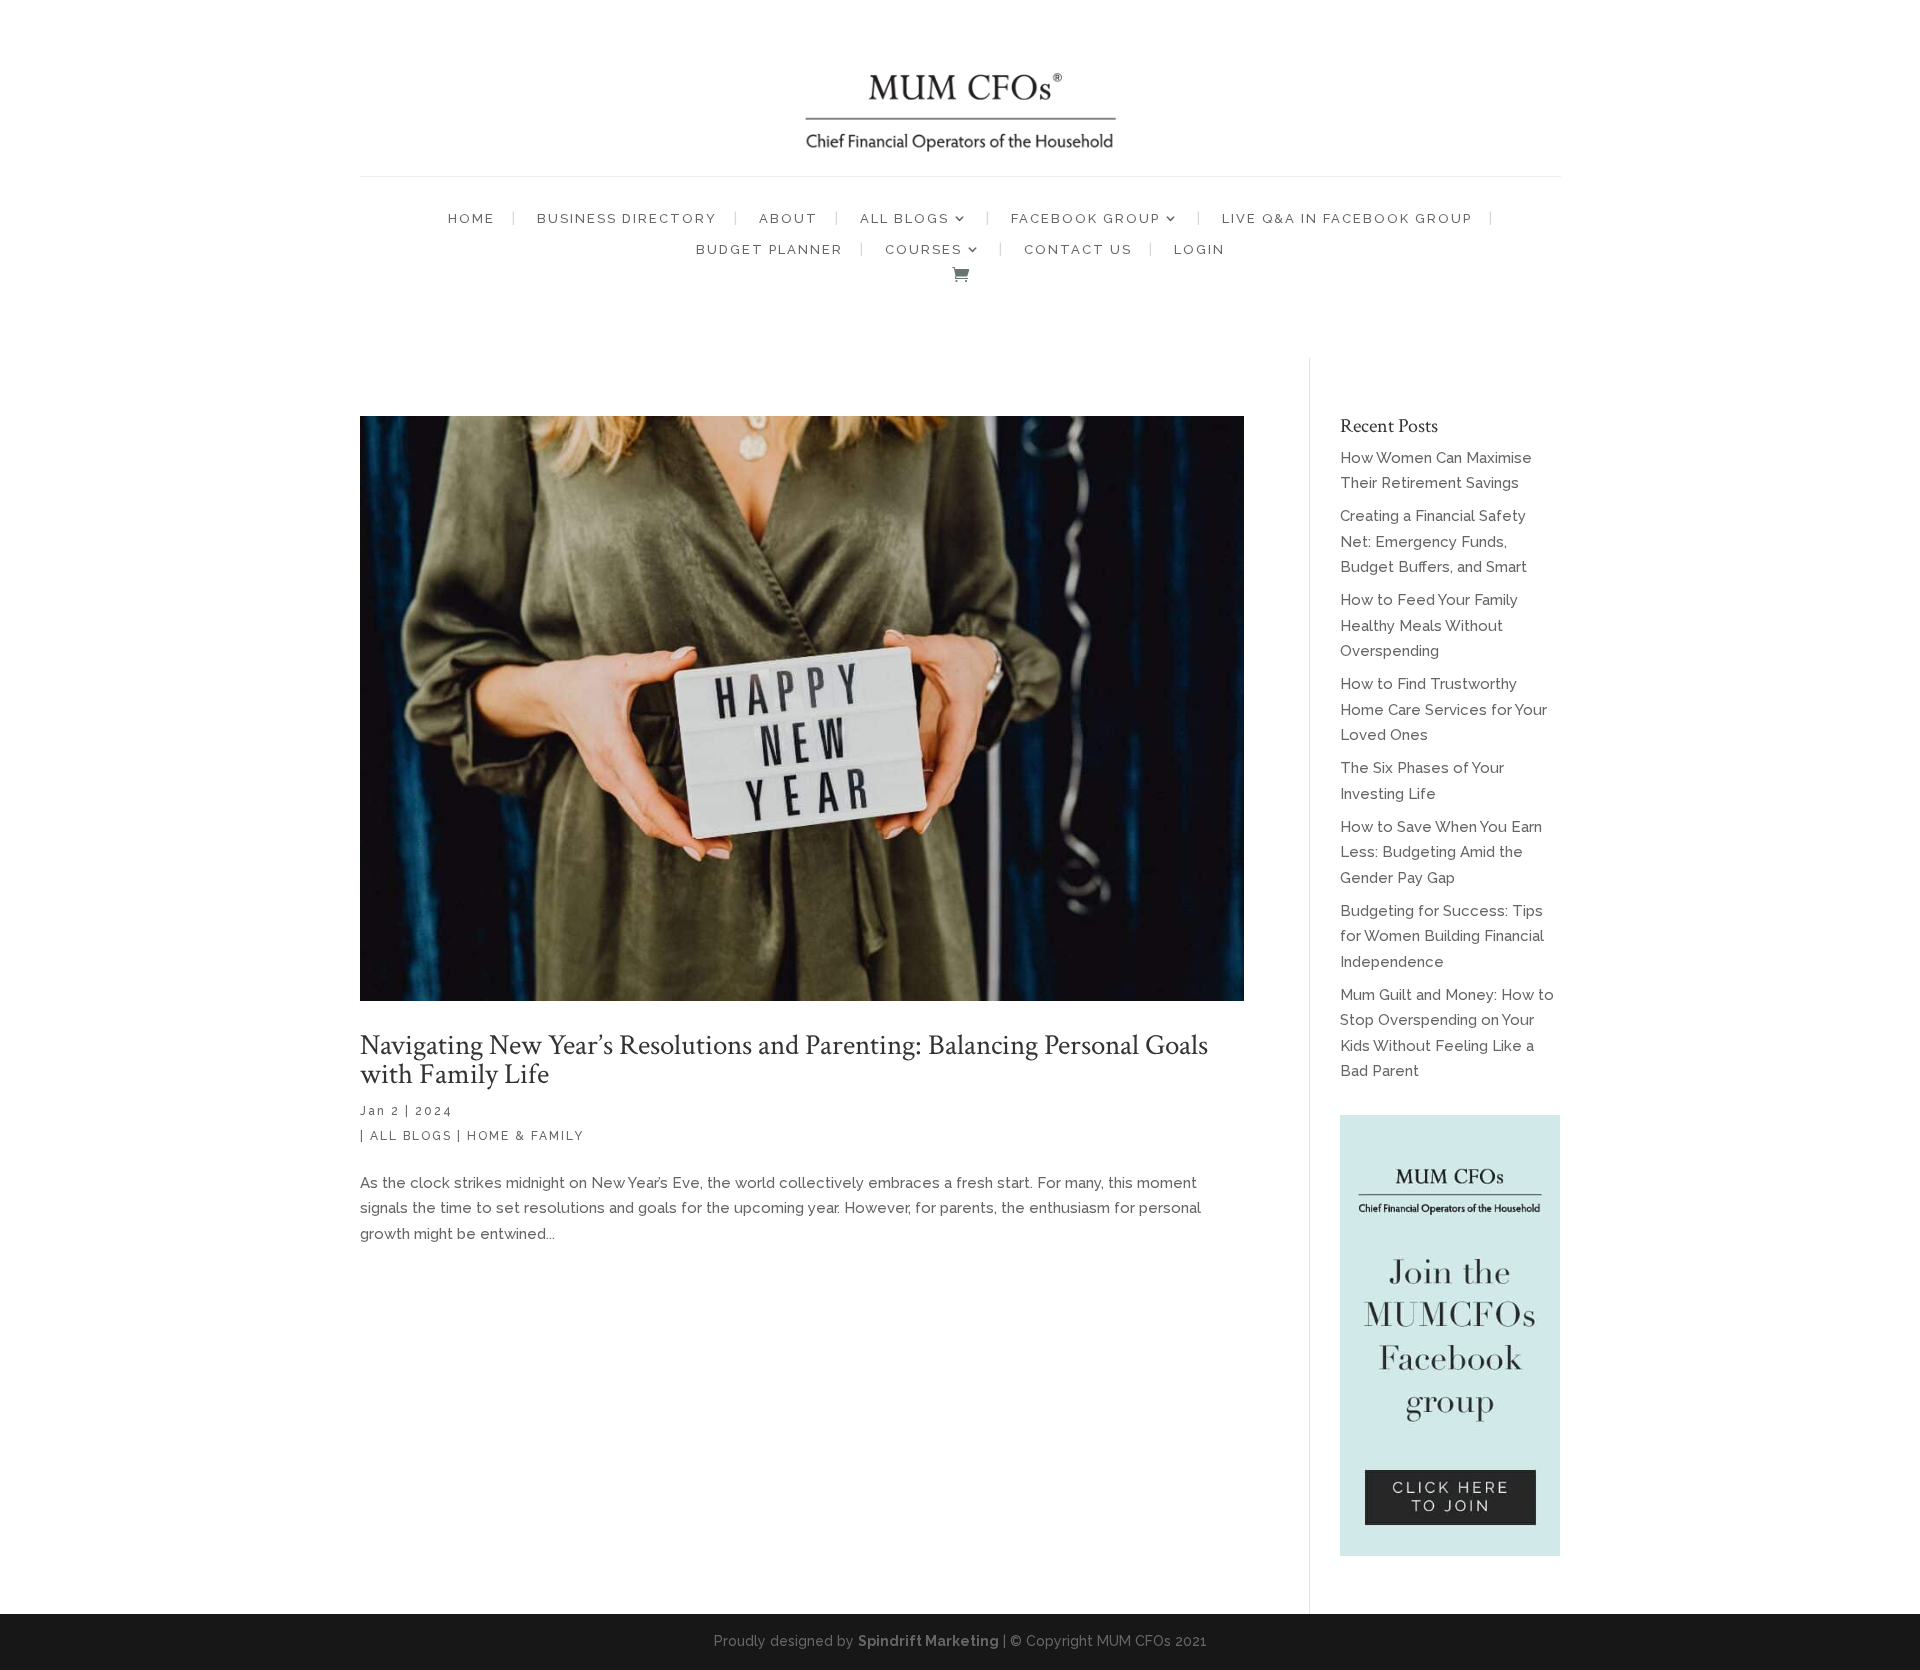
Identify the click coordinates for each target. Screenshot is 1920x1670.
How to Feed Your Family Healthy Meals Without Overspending (1429, 625)
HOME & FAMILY (525, 1136)
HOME (471, 218)
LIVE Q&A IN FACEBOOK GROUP (1347, 218)
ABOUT (788, 218)
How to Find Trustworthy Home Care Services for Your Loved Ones (1443, 709)
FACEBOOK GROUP (1085, 218)
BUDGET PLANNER (769, 249)
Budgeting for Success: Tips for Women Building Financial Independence (1442, 936)
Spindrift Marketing (928, 1641)
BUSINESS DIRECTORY (627, 218)
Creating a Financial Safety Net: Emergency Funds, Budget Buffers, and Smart (1433, 541)
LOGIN (1199, 249)
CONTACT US (1078, 249)
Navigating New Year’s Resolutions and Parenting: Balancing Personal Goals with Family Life (784, 1059)
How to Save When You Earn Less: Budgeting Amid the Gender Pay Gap (1441, 852)
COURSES (923, 249)
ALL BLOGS (904, 218)
